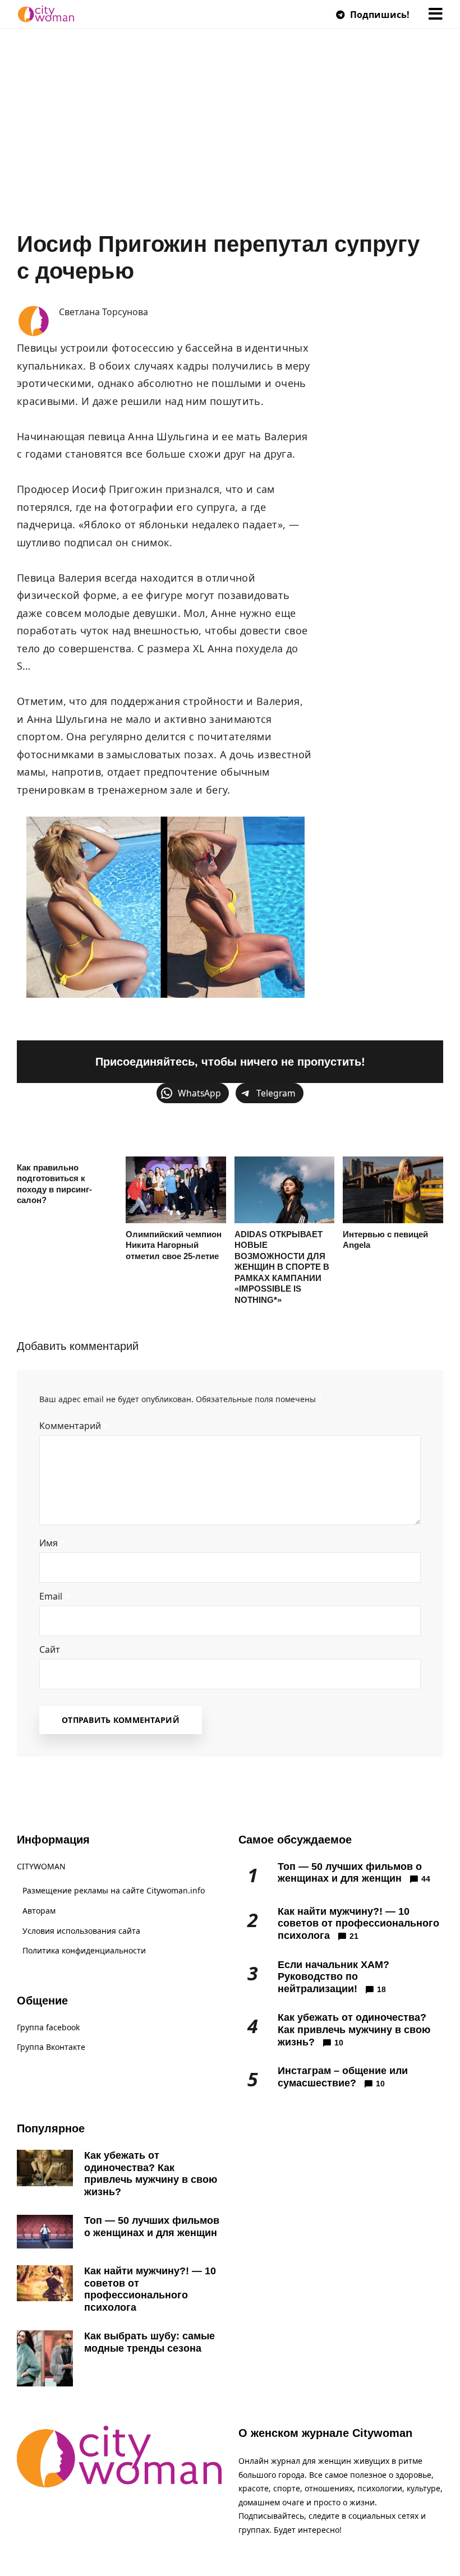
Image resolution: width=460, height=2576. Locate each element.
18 (381, 1989)
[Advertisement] (230, 146)
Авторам (39, 1911)
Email (54, 1596)
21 (354, 1936)
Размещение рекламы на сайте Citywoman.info (114, 1890)
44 (426, 1879)
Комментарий (74, 1426)
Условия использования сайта (81, 1931)
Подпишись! (379, 15)
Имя (52, 1543)
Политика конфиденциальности (84, 1950)
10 (339, 2043)
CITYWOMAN (41, 1866)
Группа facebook (48, 2027)
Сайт (50, 1649)
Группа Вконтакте (51, 2047)
